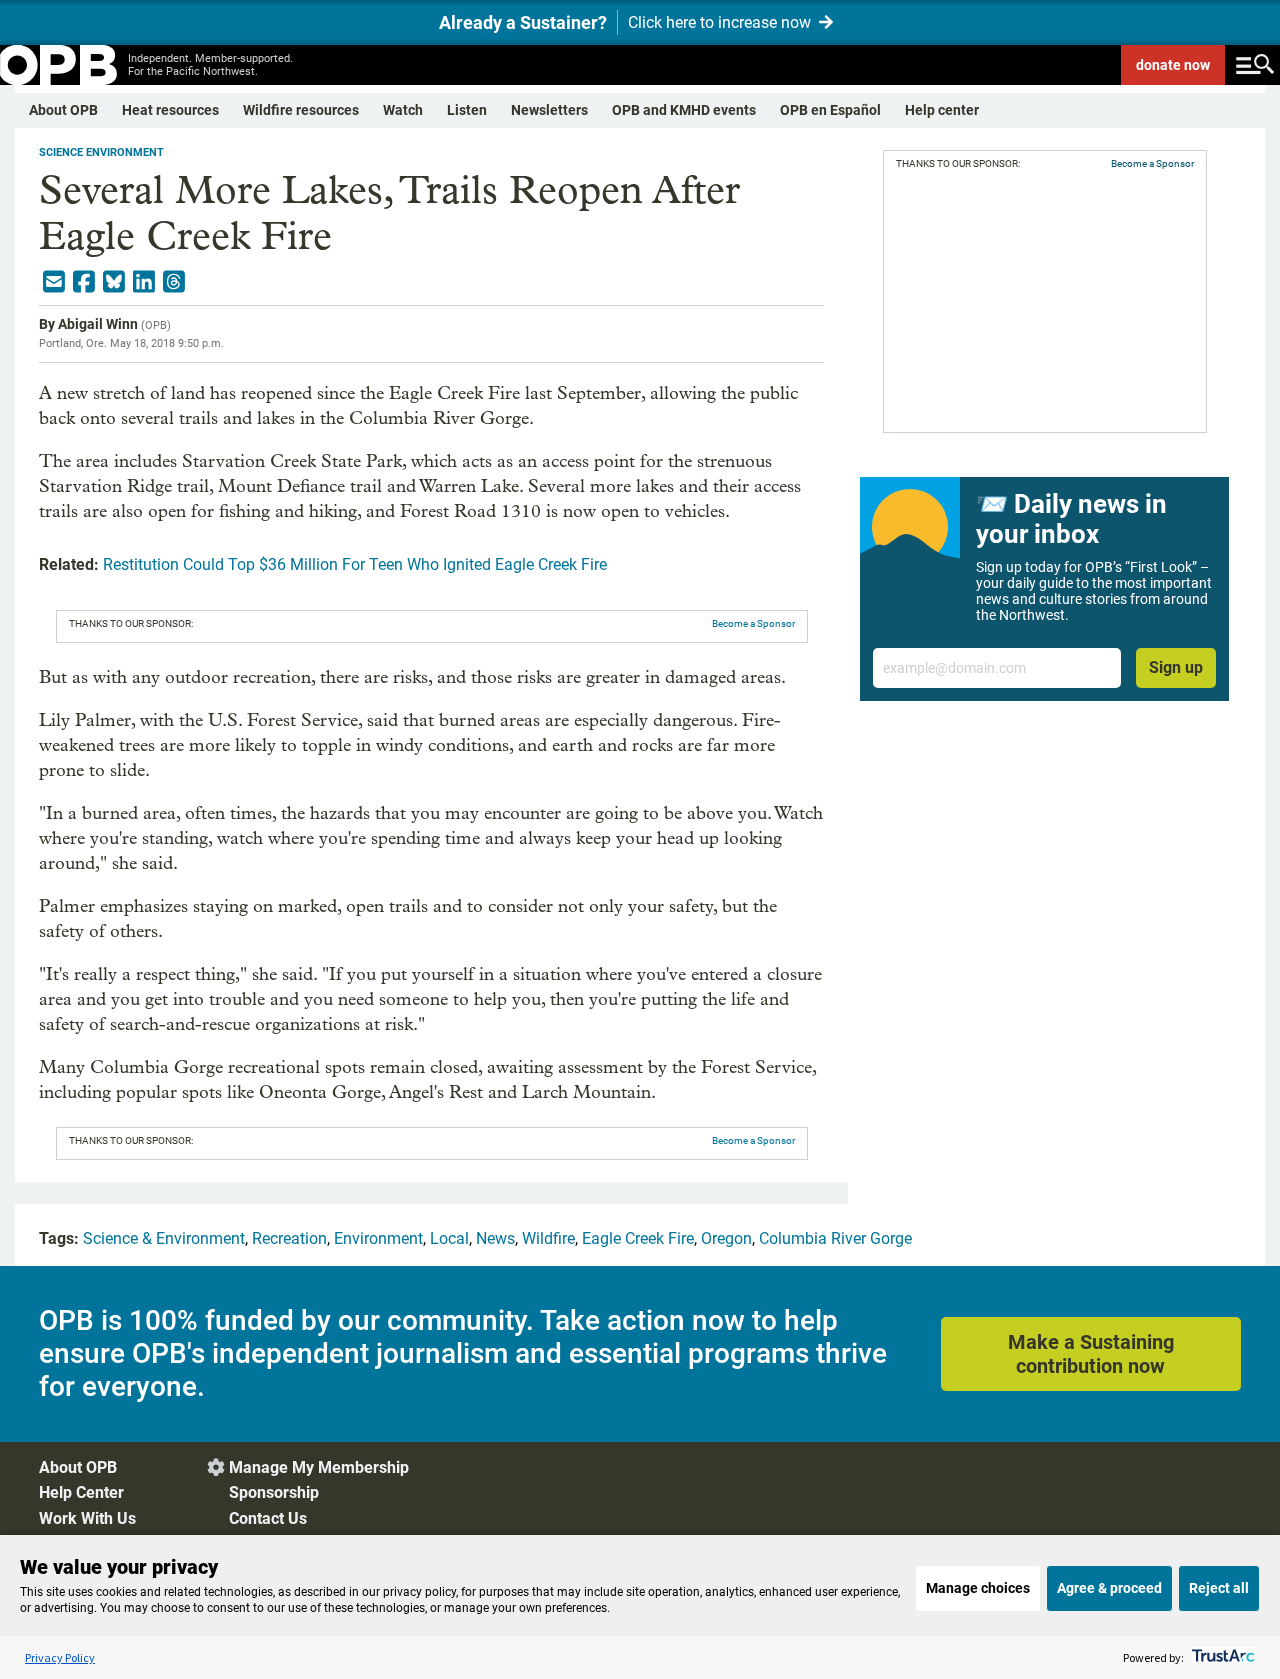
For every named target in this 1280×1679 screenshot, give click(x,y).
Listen (467, 110)
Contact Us (268, 1518)
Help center (942, 110)
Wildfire (548, 1238)
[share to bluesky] (114, 282)
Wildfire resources (301, 110)
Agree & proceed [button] (1109, 1588)
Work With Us (87, 1518)
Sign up (1176, 667)
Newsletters (549, 110)
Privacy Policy (60, 1657)
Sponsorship (274, 1492)
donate (1173, 65)
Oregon (726, 1238)
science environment (101, 152)
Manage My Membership (319, 1467)
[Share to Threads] (174, 282)
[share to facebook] (84, 282)
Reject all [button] (1219, 1588)
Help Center (81, 1492)
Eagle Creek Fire (638, 1238)
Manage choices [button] (978, 1588)
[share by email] (54, 282)
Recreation (289, 1238)
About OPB (63, 110)
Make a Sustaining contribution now (1091, 1354)
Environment (378, 1238)
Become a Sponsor (753, 623)
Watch (403, 110)
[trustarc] (1221, 1657)
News (495, 1238)
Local (449, 1238)
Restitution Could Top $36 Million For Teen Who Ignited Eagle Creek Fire (355, 564)
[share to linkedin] (144, 282)
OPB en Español (830, 110)
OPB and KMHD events (684, 110)
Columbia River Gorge (835, 1238)
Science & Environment (164, 1238)
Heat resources (170, 110)
